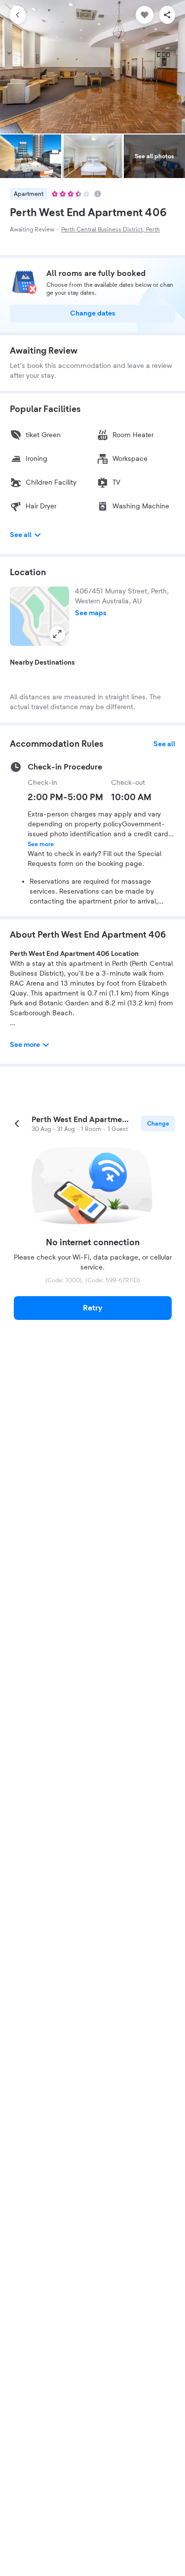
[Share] (167, 15)
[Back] (18, 15)
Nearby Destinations (42, 663)
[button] (39, 616)
